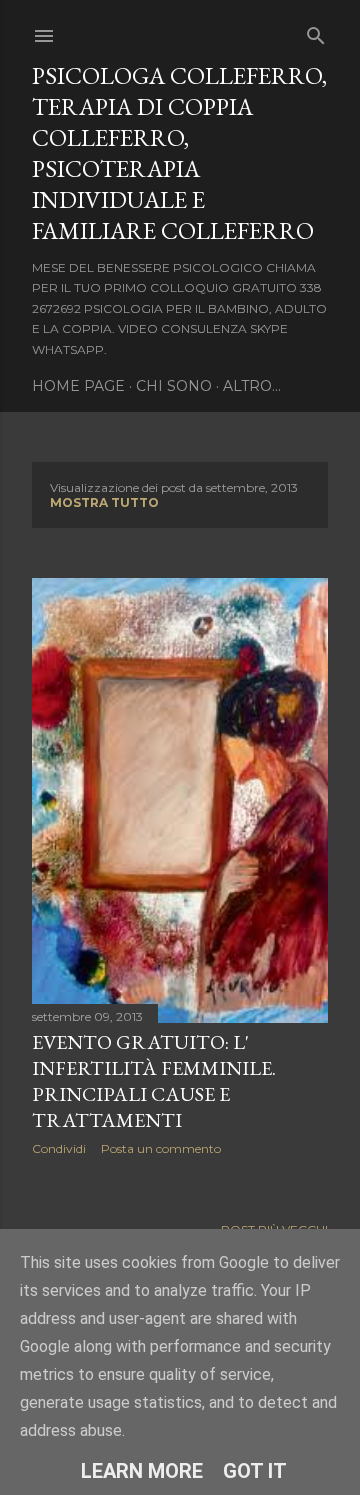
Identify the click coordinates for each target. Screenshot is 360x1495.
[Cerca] (316, 31)
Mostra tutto (104, 502)
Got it (255, 1471)
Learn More (142, 1471)
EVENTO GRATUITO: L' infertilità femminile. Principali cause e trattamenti (154, 1081)
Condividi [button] (59, 1148)
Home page (78, 386)
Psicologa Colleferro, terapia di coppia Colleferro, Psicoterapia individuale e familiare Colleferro (179, 153)
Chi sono (174, 386)
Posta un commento (161, 1148)
